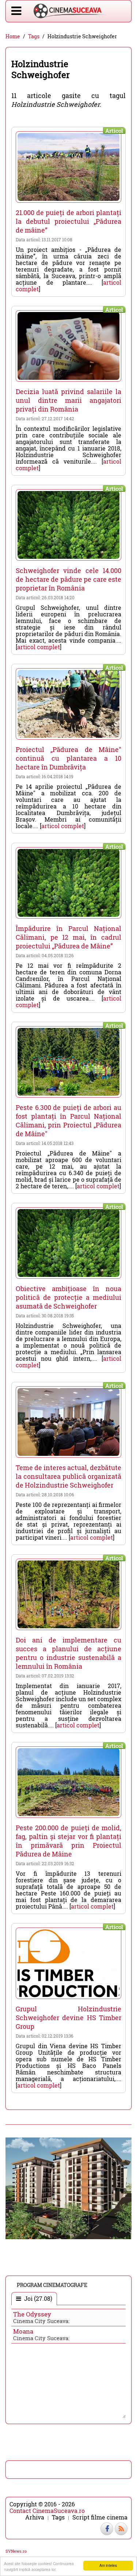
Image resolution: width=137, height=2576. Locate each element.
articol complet (39, 647)
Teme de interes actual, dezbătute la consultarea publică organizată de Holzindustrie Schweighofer (68, 1476)
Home (13, 36)
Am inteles (108, 2565)
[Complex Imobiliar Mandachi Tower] (68, 2188)
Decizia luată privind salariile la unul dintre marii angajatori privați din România (68, 400)
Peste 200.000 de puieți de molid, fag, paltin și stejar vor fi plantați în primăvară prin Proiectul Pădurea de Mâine (68, 1841)
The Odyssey (32, 2314)
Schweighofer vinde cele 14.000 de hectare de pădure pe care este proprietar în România (68, 579)
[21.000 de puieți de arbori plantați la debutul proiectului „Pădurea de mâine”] (68, 167)
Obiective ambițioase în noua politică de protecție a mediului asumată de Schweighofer (68, 1297)
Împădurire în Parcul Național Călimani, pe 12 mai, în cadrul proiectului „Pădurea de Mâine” (68, 937)
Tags (34, 36)
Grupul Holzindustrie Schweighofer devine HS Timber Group (68, 2018)
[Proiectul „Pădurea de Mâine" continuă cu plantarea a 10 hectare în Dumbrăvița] (68, 704)
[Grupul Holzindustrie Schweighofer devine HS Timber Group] (68, 1963)
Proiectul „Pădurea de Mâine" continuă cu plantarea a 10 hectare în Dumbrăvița (68, 758)
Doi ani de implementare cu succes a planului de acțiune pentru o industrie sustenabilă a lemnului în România (68, 1653)
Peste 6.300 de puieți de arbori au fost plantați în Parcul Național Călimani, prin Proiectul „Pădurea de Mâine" (68, 1121)
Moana (23, 2331)
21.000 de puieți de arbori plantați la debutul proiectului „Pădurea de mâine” (68, 221)
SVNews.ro (16, 2551)
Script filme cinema (100, 2517)
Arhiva (35, 2517)
